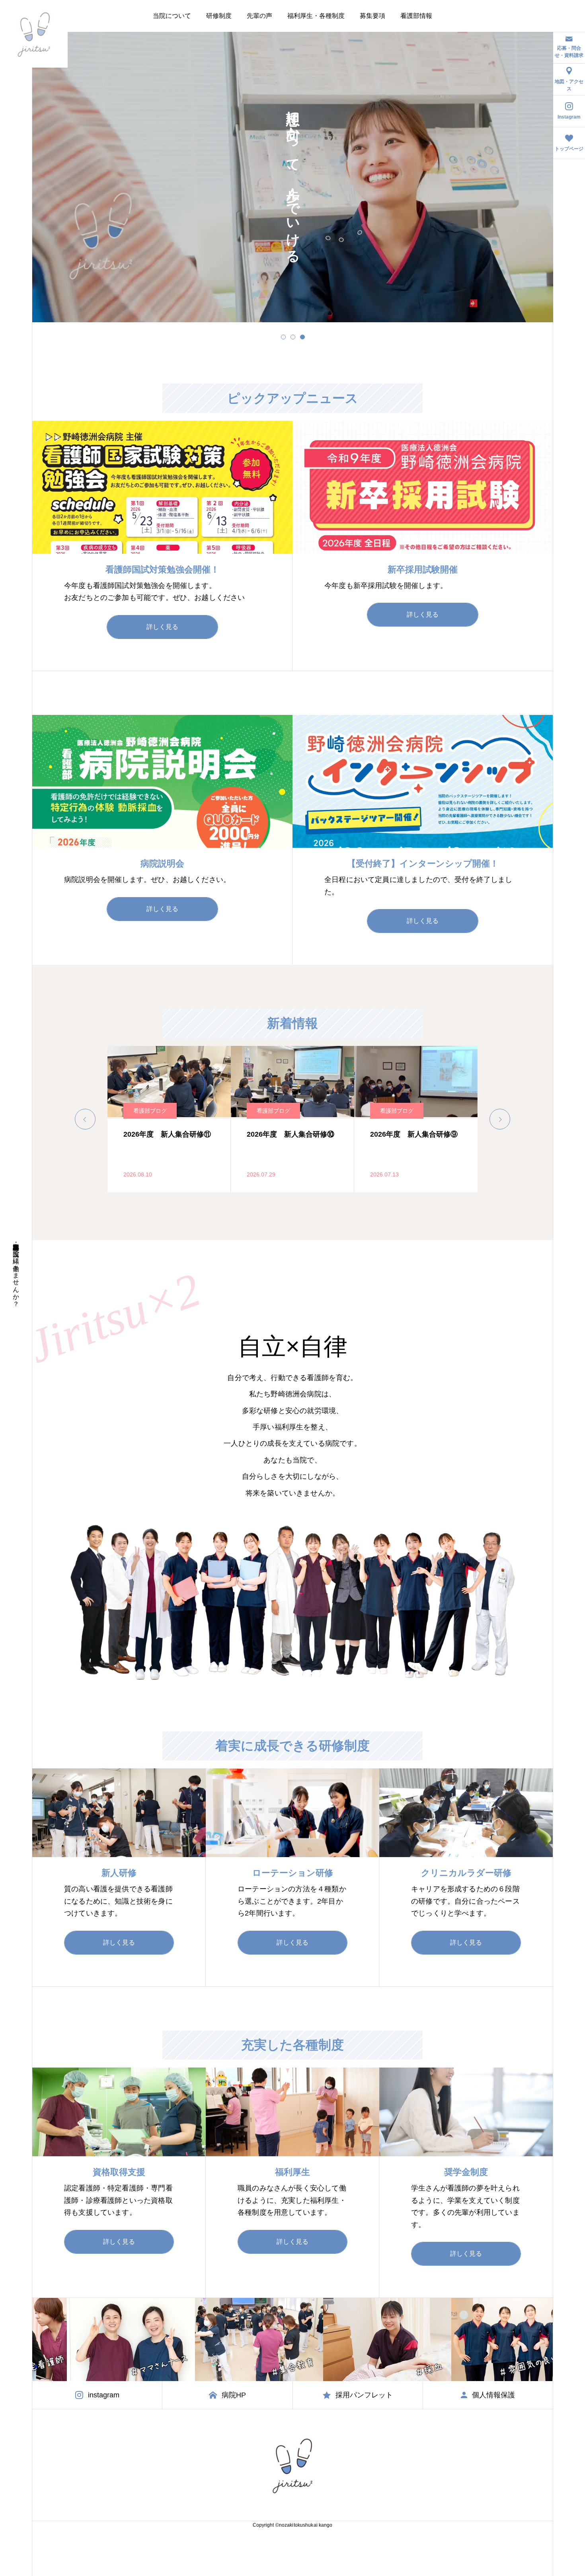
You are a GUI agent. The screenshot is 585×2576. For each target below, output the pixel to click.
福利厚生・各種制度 (316, 16)
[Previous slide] (85, 1119)
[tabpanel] (293, 177)
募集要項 (372, 16)
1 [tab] (283, 337)
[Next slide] (500, 1119)
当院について (172, 16)
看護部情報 (416, 16)
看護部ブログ (150, 1111)
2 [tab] (293, 337)
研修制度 (219, 16)
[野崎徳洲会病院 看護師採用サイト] (34, 34)
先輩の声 (259, 16)
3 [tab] (302, 337)
